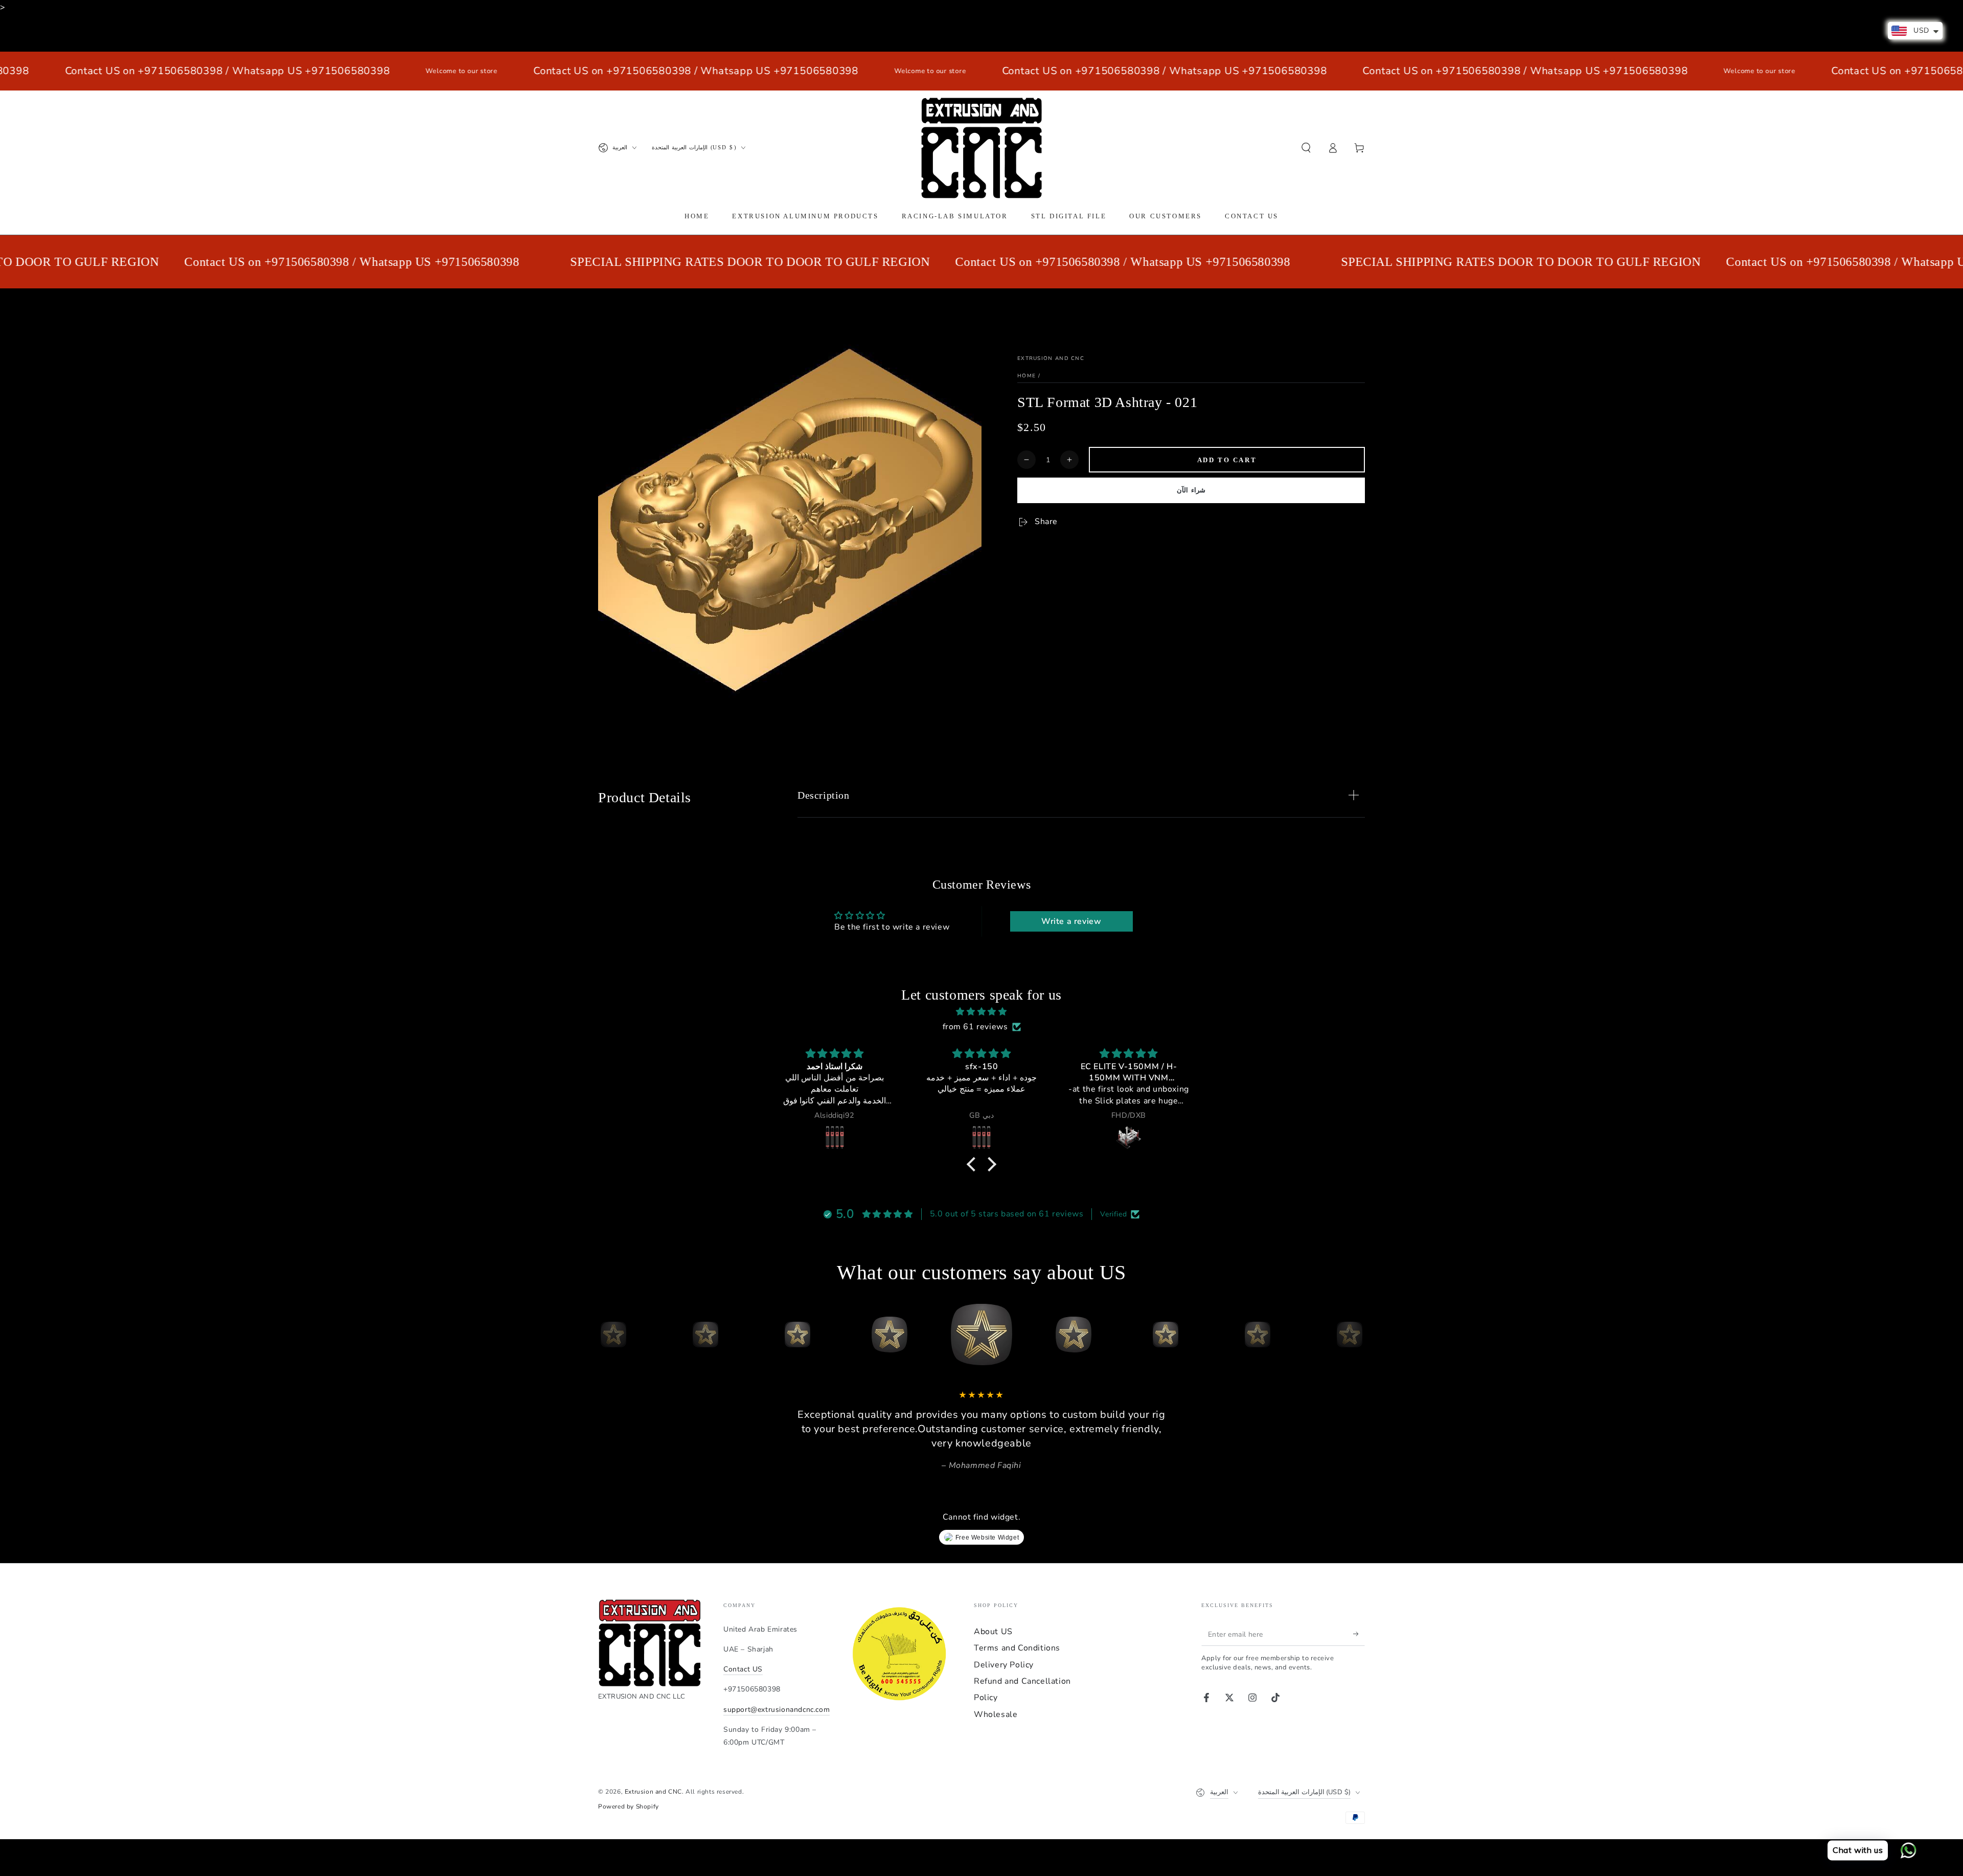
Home (1026, 376)
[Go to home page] (981, 148)
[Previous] (608, 1335)
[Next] (1355, 1335)
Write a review (1071, 921)
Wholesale (996, 1714)
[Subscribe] (1359, 1634)
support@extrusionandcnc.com (777, 1710)
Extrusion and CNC (1051, 358)
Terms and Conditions (1017, 1648)
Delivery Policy (1004, 1665)
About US (993, 1632)
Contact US (743, 1669)
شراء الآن (1191, 490)
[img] (981, 1012)
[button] (1306, 148)
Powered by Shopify (629, 1806)
